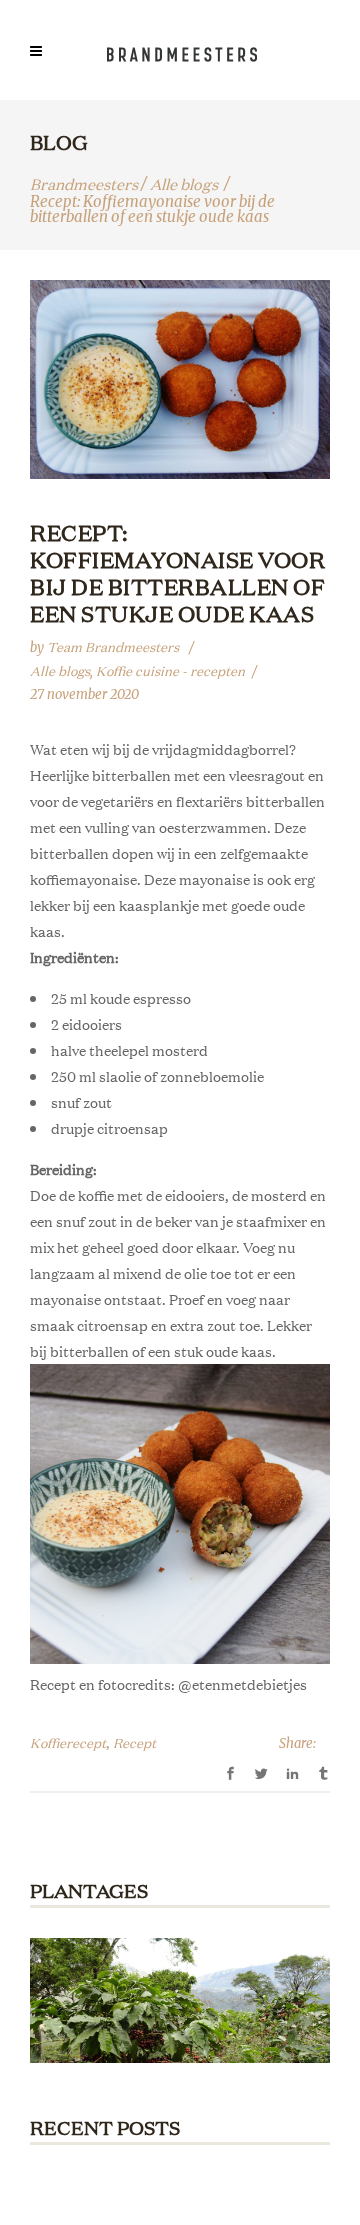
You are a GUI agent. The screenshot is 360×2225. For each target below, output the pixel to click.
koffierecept (68, 1743)
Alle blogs (184, 183)
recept (134, 1743)
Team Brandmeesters (114, 647)
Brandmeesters (84, 183)
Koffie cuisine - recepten (170, 671)
